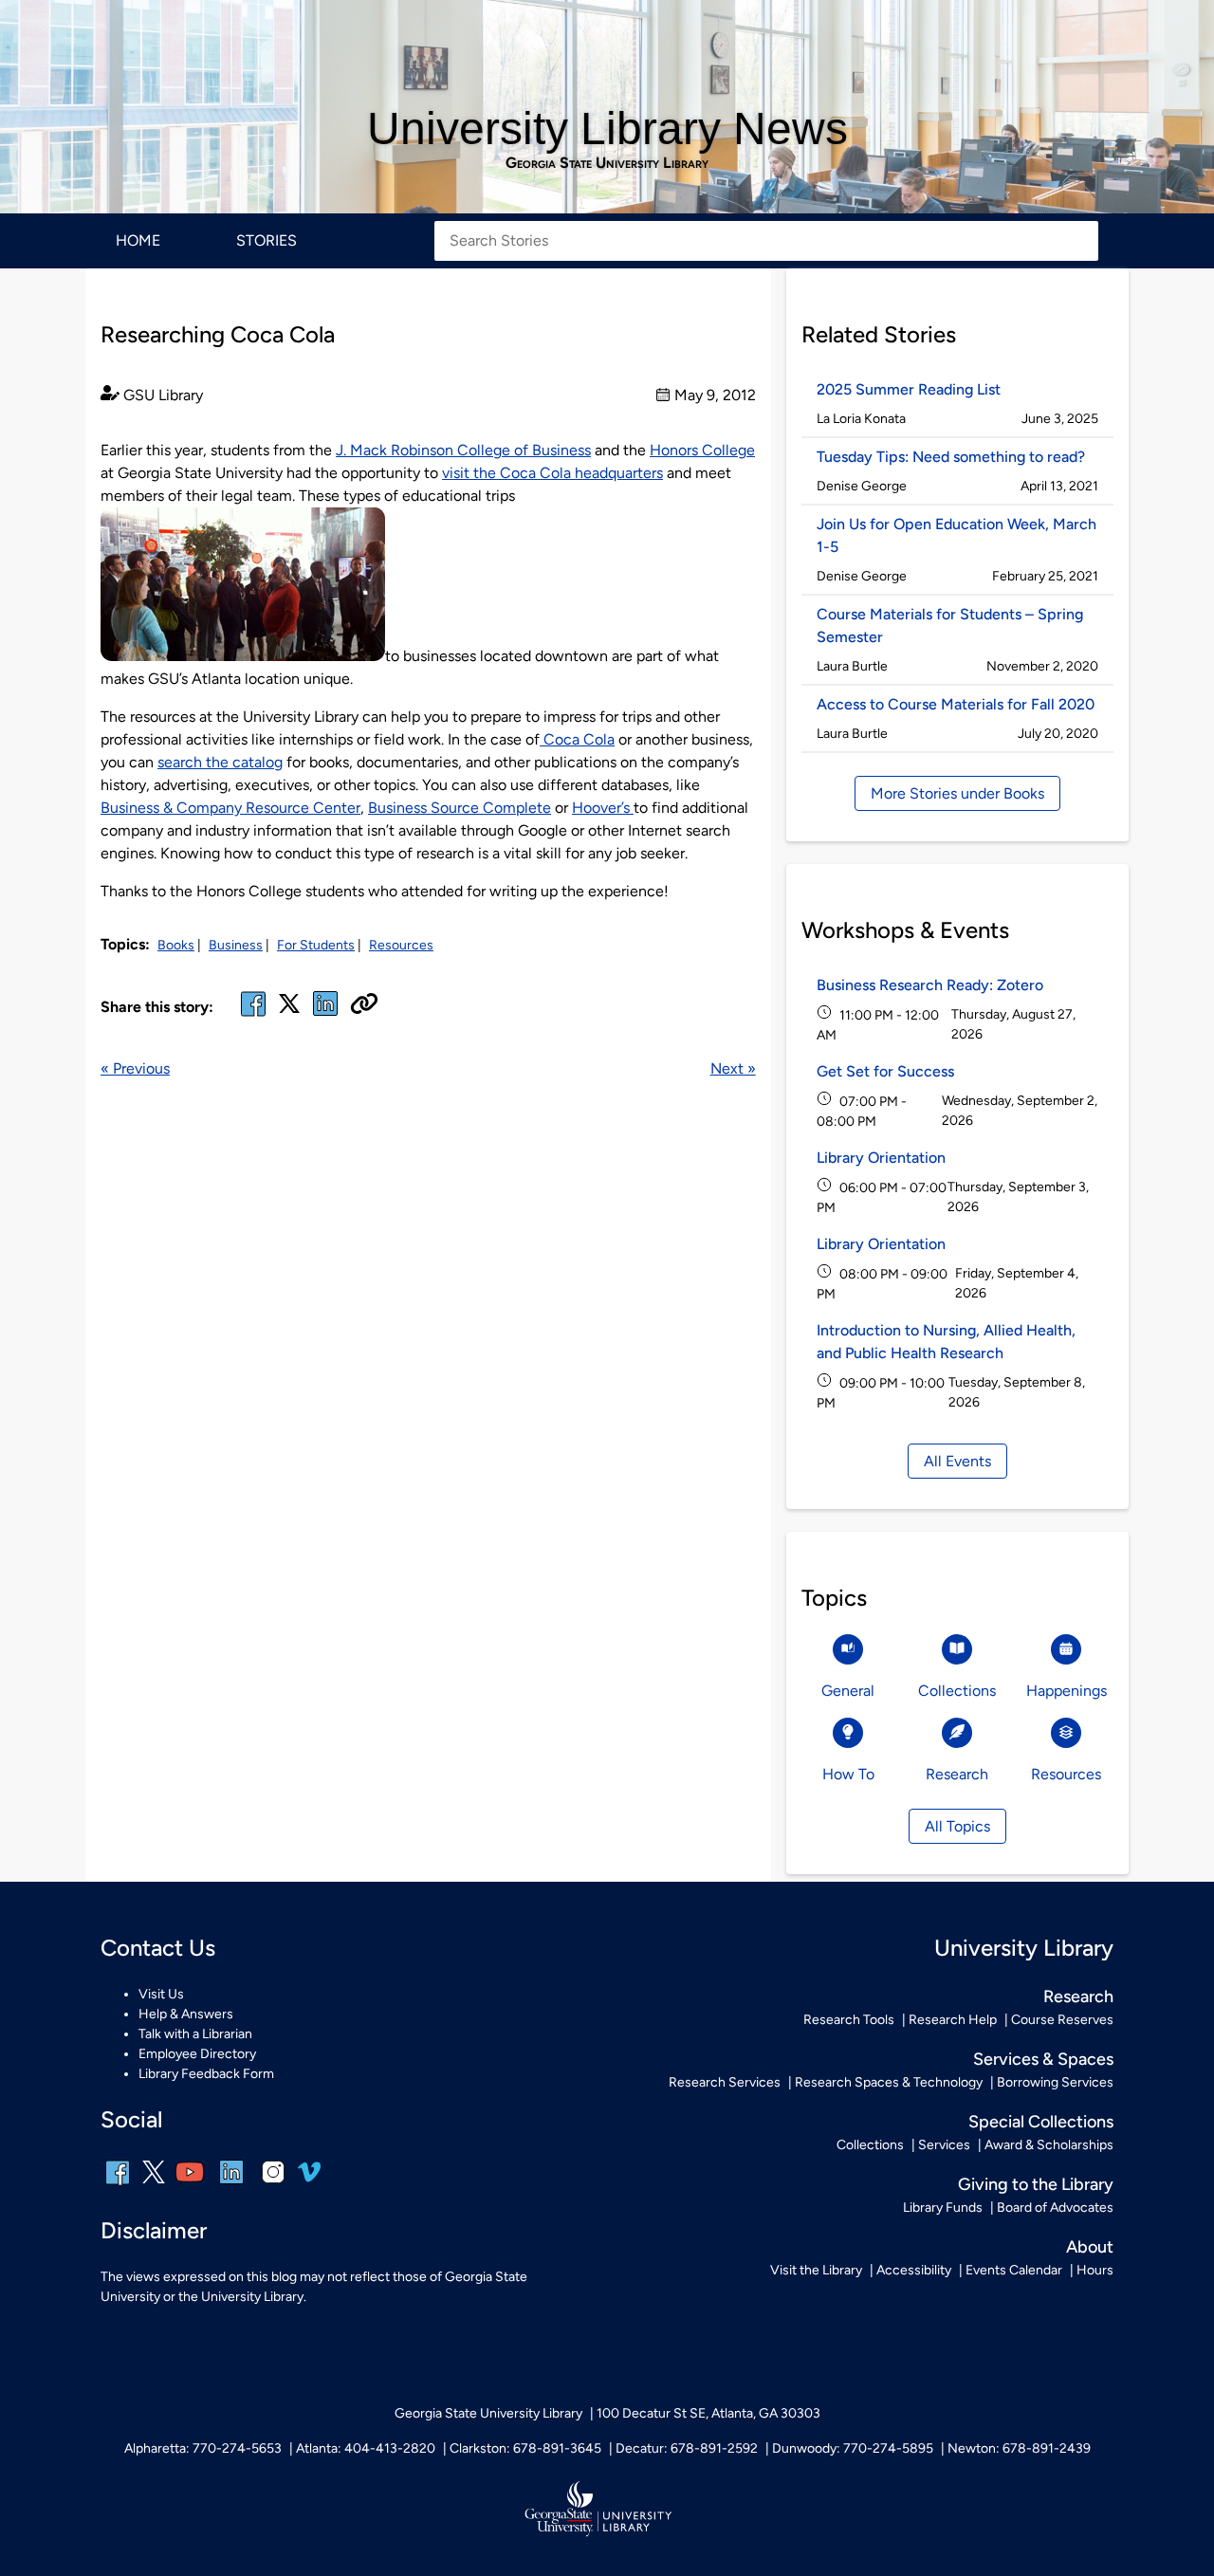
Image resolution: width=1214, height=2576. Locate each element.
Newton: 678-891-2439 (1019, 2448)
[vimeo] (309, 2179)
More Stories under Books (957, 793)
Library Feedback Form (206, 2074)
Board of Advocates (1055, 2208)
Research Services (725, 2082)
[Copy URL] (364, 1005)
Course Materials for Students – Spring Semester (950, 626)
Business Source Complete (460, 808)
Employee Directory (197, 2054)
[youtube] (190, 2185)
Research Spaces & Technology (889, 2082)
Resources (401, 945)
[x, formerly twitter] (289, 1010)
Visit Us (161, 1994)
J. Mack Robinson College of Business (463, 450)
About (1090, 2247)
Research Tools (849, 2020)
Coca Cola (577, 739)
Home (138, 240)
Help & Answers (186, 2014)
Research (1078, 1996)
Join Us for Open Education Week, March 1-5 (956, 535)
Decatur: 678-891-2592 (687, 2448)
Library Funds (943, 2208)
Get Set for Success (885, 1071)
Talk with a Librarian (195, 2034)
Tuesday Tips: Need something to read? (951, 457)
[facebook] (253, 1015)
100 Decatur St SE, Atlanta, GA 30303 (708, 2413)
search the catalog (220, 762)
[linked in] (325, 1015)
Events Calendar (1014, 2270)
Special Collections (1041, 2122)
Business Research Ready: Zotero (930, 985)
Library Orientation (881, 1158)
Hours (1095, 2270)
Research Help (953, 2020)
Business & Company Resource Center (230, 808)
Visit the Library (816, 2270)
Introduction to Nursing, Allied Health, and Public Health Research (946, 1342)
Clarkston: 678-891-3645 (525, 2448)
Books (176, 945)
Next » (733, 1068)
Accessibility (914, 2270)
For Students (316, 945)
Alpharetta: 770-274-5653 (203, 2448)
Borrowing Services (1055, 2082)
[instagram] (273, 2185)
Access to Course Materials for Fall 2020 (956, 704)
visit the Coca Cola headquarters (552, 473)
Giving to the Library (1036, 2184)
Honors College (702, 450)
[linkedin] (231, 2185)
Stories (267, 240)
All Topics (957, 1826)
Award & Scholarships (1049, 2145)
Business (236, 945)
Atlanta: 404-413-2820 (366, 2448)
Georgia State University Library (607, 163)
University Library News (607, 129)
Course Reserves (1062, 2020)
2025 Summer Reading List (910, 389)
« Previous (135, 1068)
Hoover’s (603, 808)
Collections (870, 2145)
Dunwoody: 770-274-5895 (853, 2448)
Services (944, 2145)
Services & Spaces (1043, 2059)
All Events (957, 1461)
